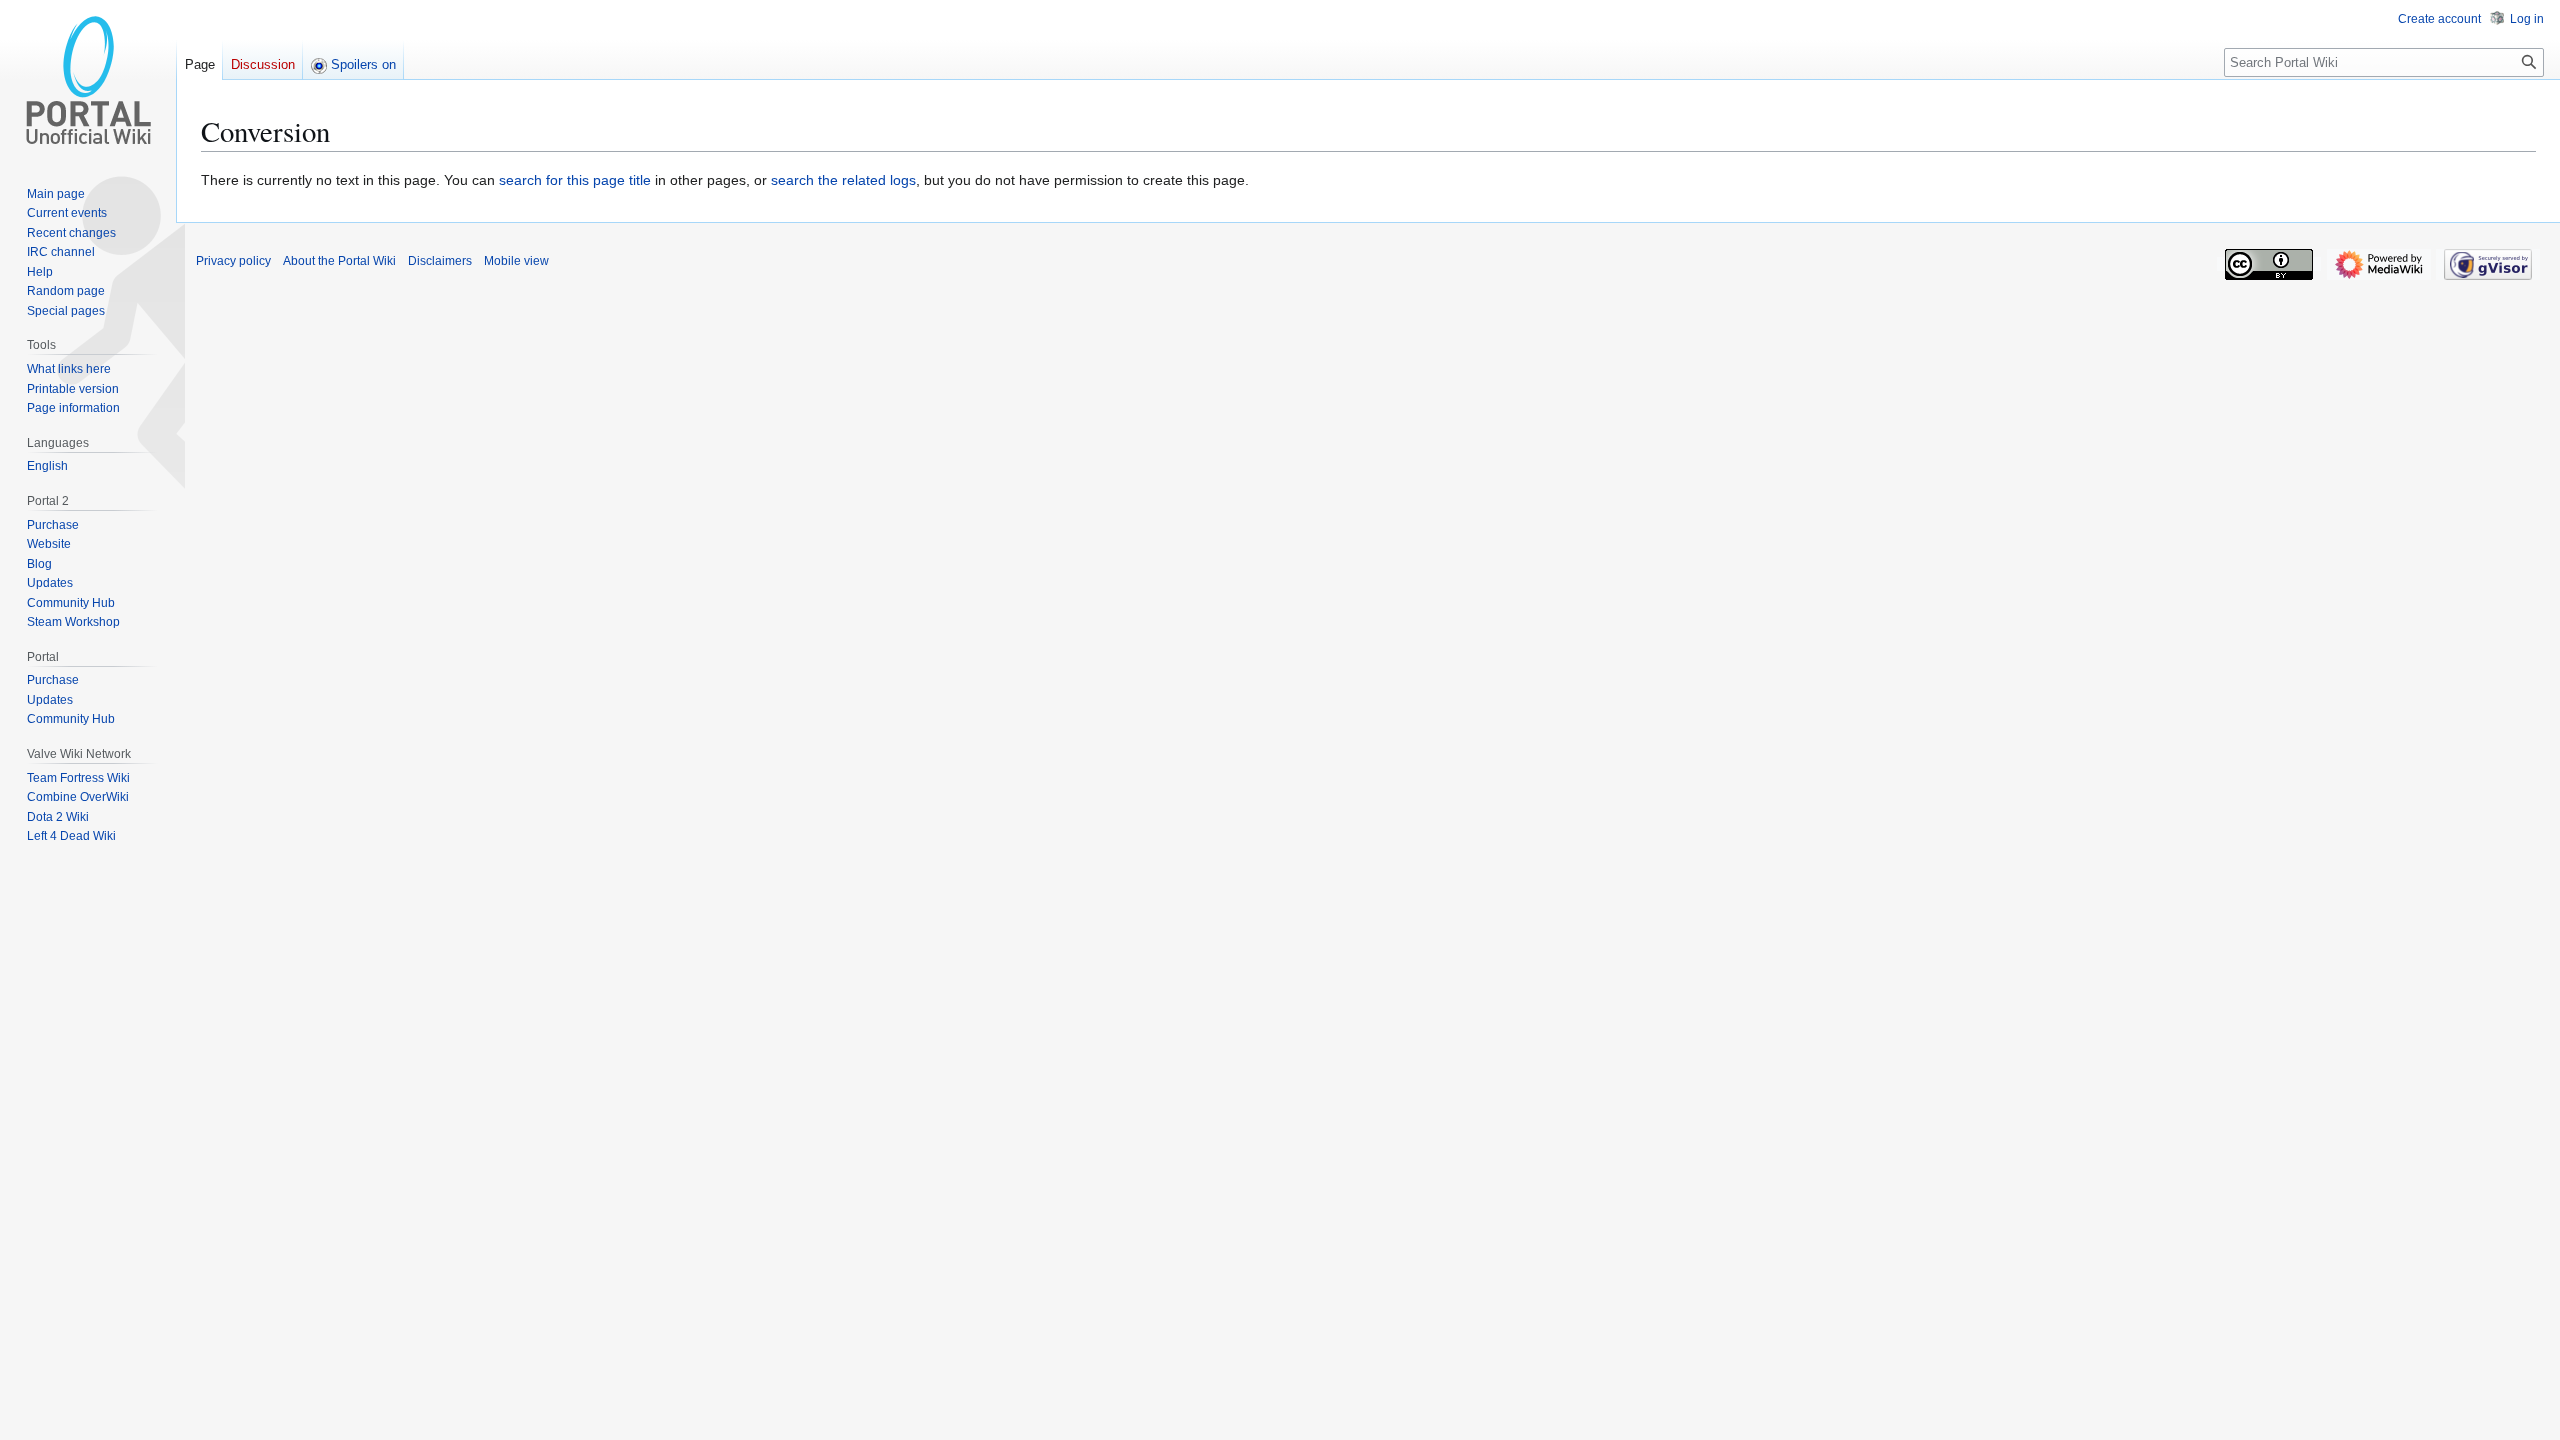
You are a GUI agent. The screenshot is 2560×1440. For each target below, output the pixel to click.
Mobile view (516, 261)
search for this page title (575, 180)
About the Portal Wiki (339, 261)
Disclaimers (440, 261)
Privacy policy (233, 261)
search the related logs (843, 180)
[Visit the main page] (88, 80)
